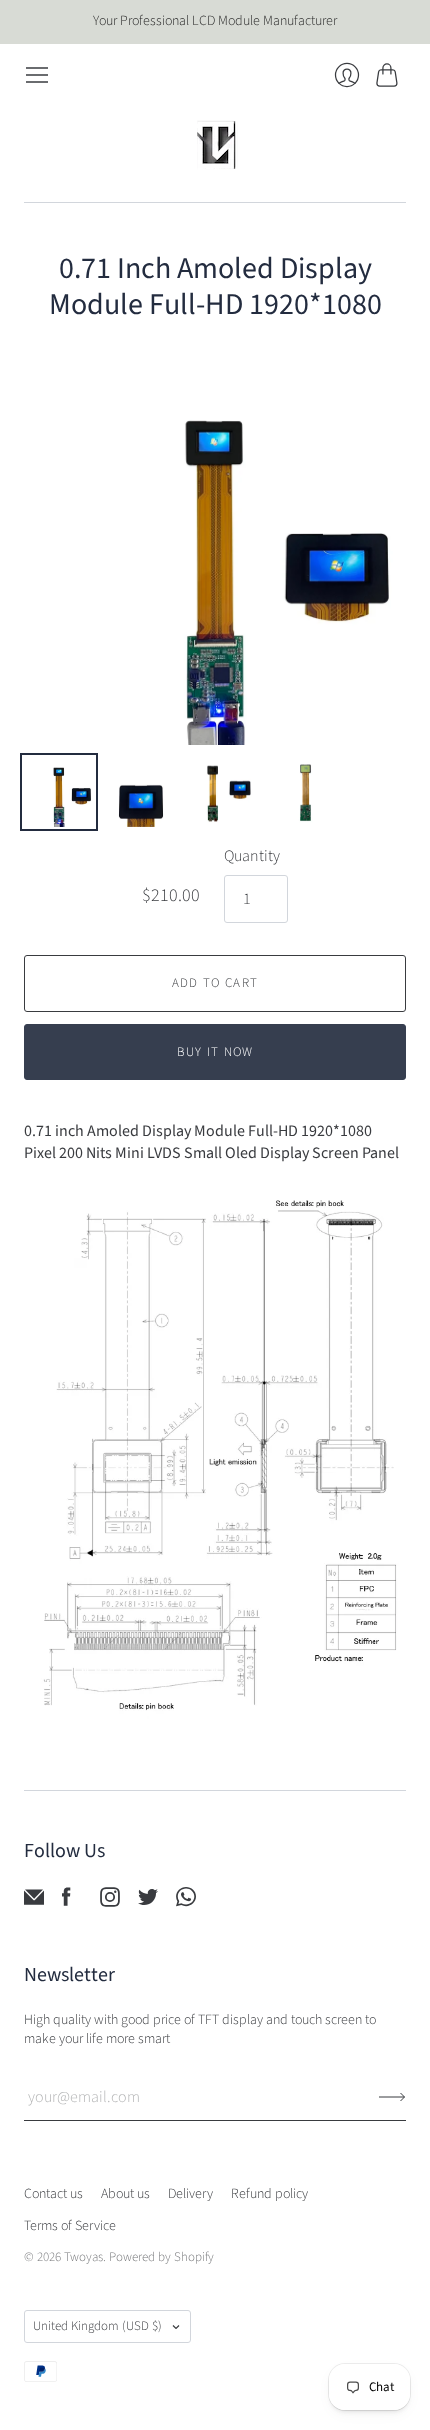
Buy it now (215, 1052)
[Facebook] (66, 1902)
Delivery (190, 2194)
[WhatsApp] (186, 1902)
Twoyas (83, 2257)
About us (125, 2194)
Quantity (252, 856)
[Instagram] (110, 1902)
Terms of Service (70, 2226)
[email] (34, 1902)
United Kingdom (97, 2326)
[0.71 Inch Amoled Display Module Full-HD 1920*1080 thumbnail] (59, 792)
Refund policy (269, 2194)
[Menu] (37, 75)
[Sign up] (392, 2097)
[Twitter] (148, 1902)
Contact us (53, 2194)
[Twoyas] (215, 145)
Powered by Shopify (161, 2257)
